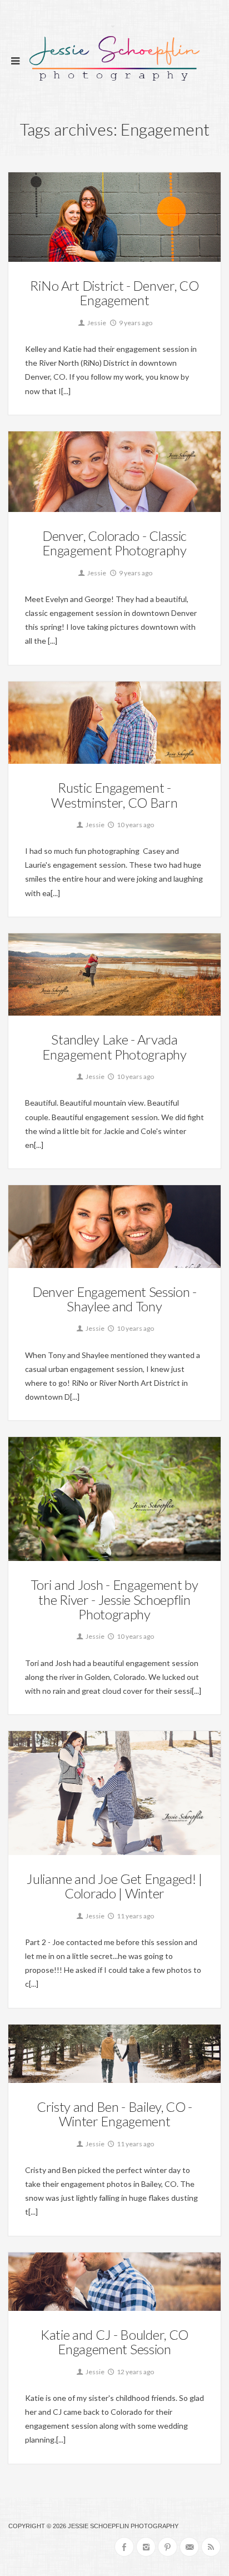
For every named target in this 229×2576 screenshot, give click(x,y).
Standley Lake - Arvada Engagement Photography (114, 1046)
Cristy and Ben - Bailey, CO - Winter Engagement (114, 2114)
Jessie (96, 323)
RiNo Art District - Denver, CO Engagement (114, 293)
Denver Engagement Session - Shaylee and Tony (114, 1299)
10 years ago (135, 825)
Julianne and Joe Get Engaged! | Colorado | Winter (114, 1886)
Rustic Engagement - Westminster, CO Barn (114, 795)
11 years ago (135, 1916)
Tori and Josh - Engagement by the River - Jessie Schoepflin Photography (114, 1599)
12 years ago (135, 2372)
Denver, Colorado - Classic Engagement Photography (114, 543)
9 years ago (135, 323)
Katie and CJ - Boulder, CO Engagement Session (114, 2342)
